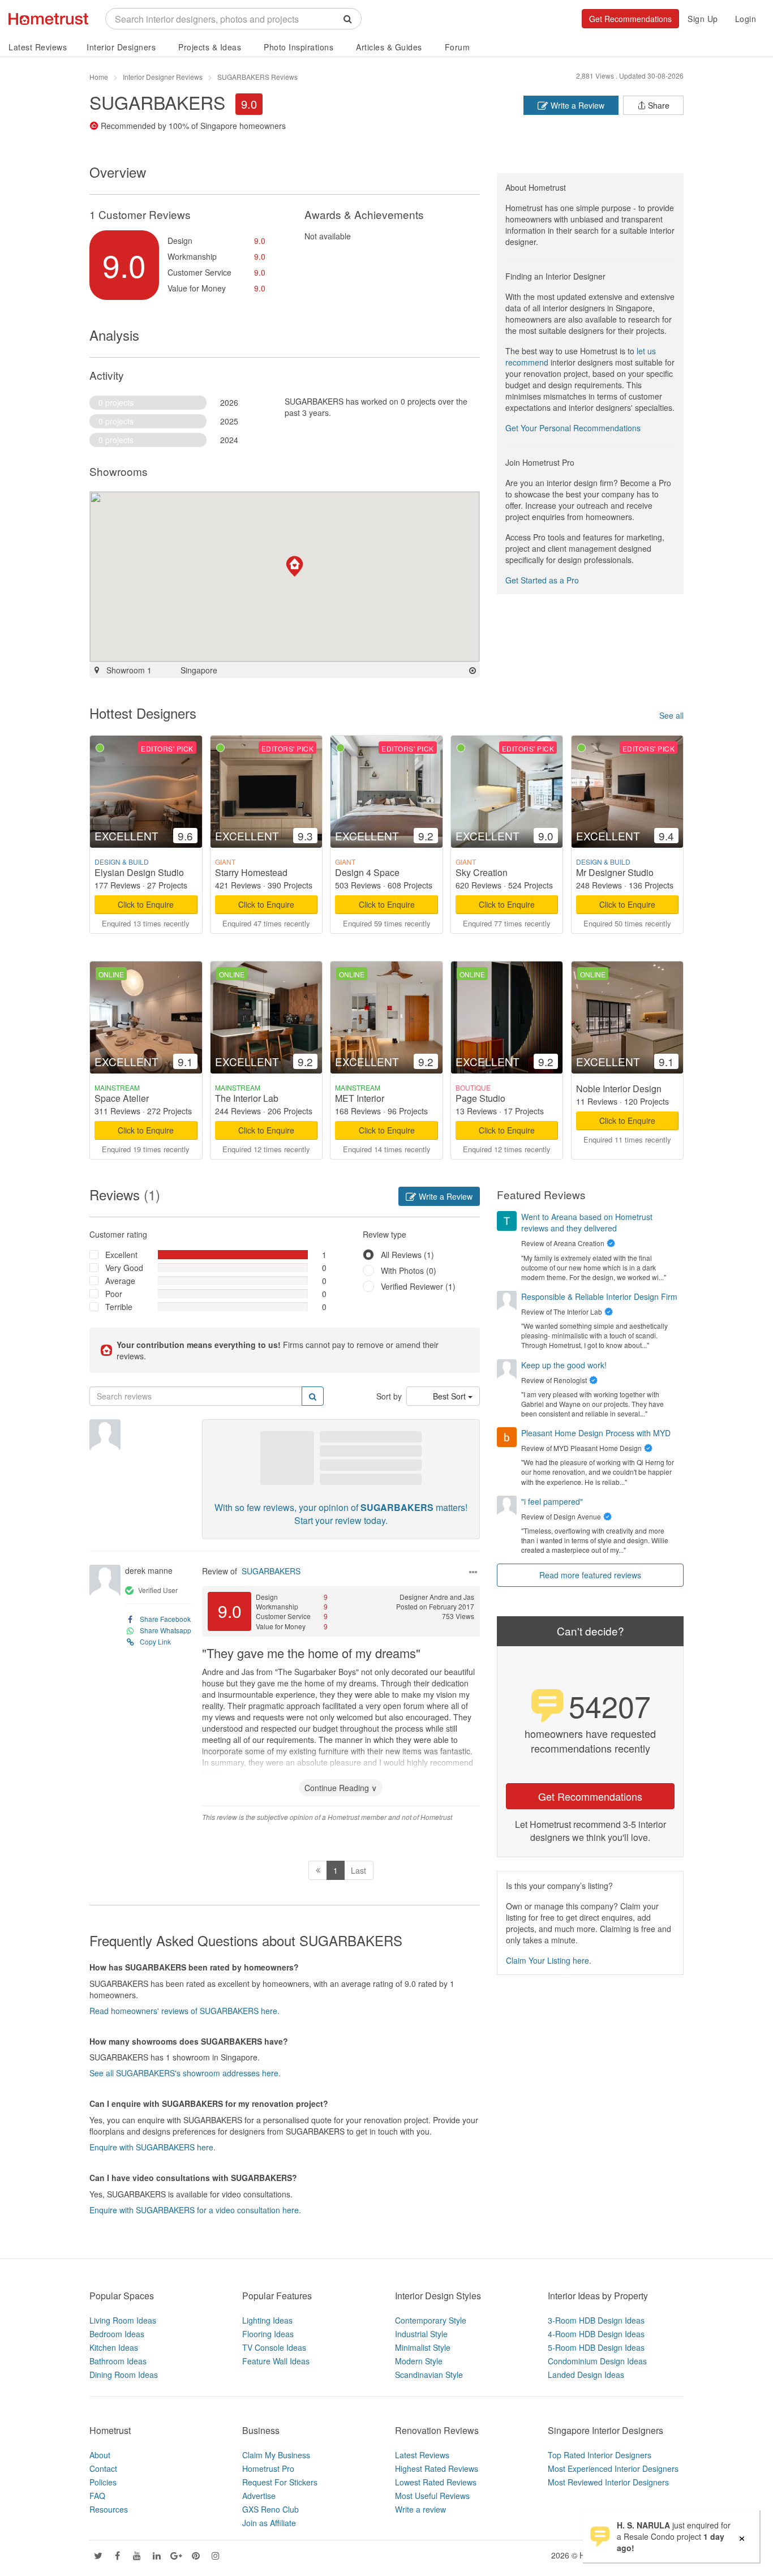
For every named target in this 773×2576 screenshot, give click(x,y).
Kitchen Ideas (114, 2347)
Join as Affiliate (269, 2523)
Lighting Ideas (267, 2320)
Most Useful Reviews (432, 2496)
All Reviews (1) (407, 1255)
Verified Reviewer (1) (418, 1286)
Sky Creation (482, 872)
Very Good (124, 1268)
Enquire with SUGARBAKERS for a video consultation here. (195, 2210)
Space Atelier (122, 1098)
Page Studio (480, 1098)
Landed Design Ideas (586, 2375)
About (100, 2455)
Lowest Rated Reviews (436, 2482)
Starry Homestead (251, 872)
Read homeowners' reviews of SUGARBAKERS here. (184, 2011)
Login (746, 19)
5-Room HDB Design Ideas (596, 2347)
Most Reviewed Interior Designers (608, 2482)
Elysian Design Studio (139, 872)
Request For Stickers (280, 2482)
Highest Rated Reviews (437, 2468)
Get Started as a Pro (542, 580)
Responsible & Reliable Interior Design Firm (599, 1296)
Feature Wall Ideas (276, 2361)
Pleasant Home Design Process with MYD (596, 1433)
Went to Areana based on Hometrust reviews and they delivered (587, 1222)
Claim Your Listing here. (549, 1960)
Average (120, 1281)
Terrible (119, 1307)
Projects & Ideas (210, 47)
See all (671, 715)
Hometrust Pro (268, 2468)
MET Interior (360, 1098)
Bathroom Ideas (118, 2361)
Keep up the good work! (564, 1365)
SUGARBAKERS (271, 1571)
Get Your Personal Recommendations (573, 428)
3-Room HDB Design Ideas (596, 2320)
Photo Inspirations (299, 47)
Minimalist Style (423, 2347)
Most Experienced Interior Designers (613, 2468)
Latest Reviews (38, 47)
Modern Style (419, 2361)
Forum (458, 47)
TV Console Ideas (274, 2347)
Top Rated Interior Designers (600, 2455)
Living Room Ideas (123, 2320)
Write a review (420, 2509)
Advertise (259, 2496)
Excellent (121, 1255)
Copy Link (155, 1641)
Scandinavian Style (429, 2375)
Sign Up (703, 19)
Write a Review (576, 105)
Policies (103, 2482)
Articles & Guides (389, 47)
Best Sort (450, 1396)
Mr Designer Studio (615, 872)
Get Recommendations (630, 19)
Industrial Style (421, 2334)
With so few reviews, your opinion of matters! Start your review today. (341, 1514)
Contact (103, 2468)
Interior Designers (121, 47)
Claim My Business (276, 2455)
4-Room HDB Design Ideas (596, 2334)
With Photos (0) (409, 1270)
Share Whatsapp (166, 1630)
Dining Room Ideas (124, 2375)
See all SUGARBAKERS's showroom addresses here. (185, 2073)
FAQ (97, 2496)
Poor (114, 1294)
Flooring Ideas (268, 2334)
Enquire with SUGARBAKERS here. (153, 2147)
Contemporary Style (431, 2320)
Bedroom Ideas (117, 2334)
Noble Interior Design (619, 1089)
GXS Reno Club (270, 2509)
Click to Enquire (146, 904)
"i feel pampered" (552, 1501)
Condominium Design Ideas (597, 2361)
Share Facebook (165, 1619)
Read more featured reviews (590, 1575)
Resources (109, 2509)
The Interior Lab (247, 1098)
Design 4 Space (367, 872)
